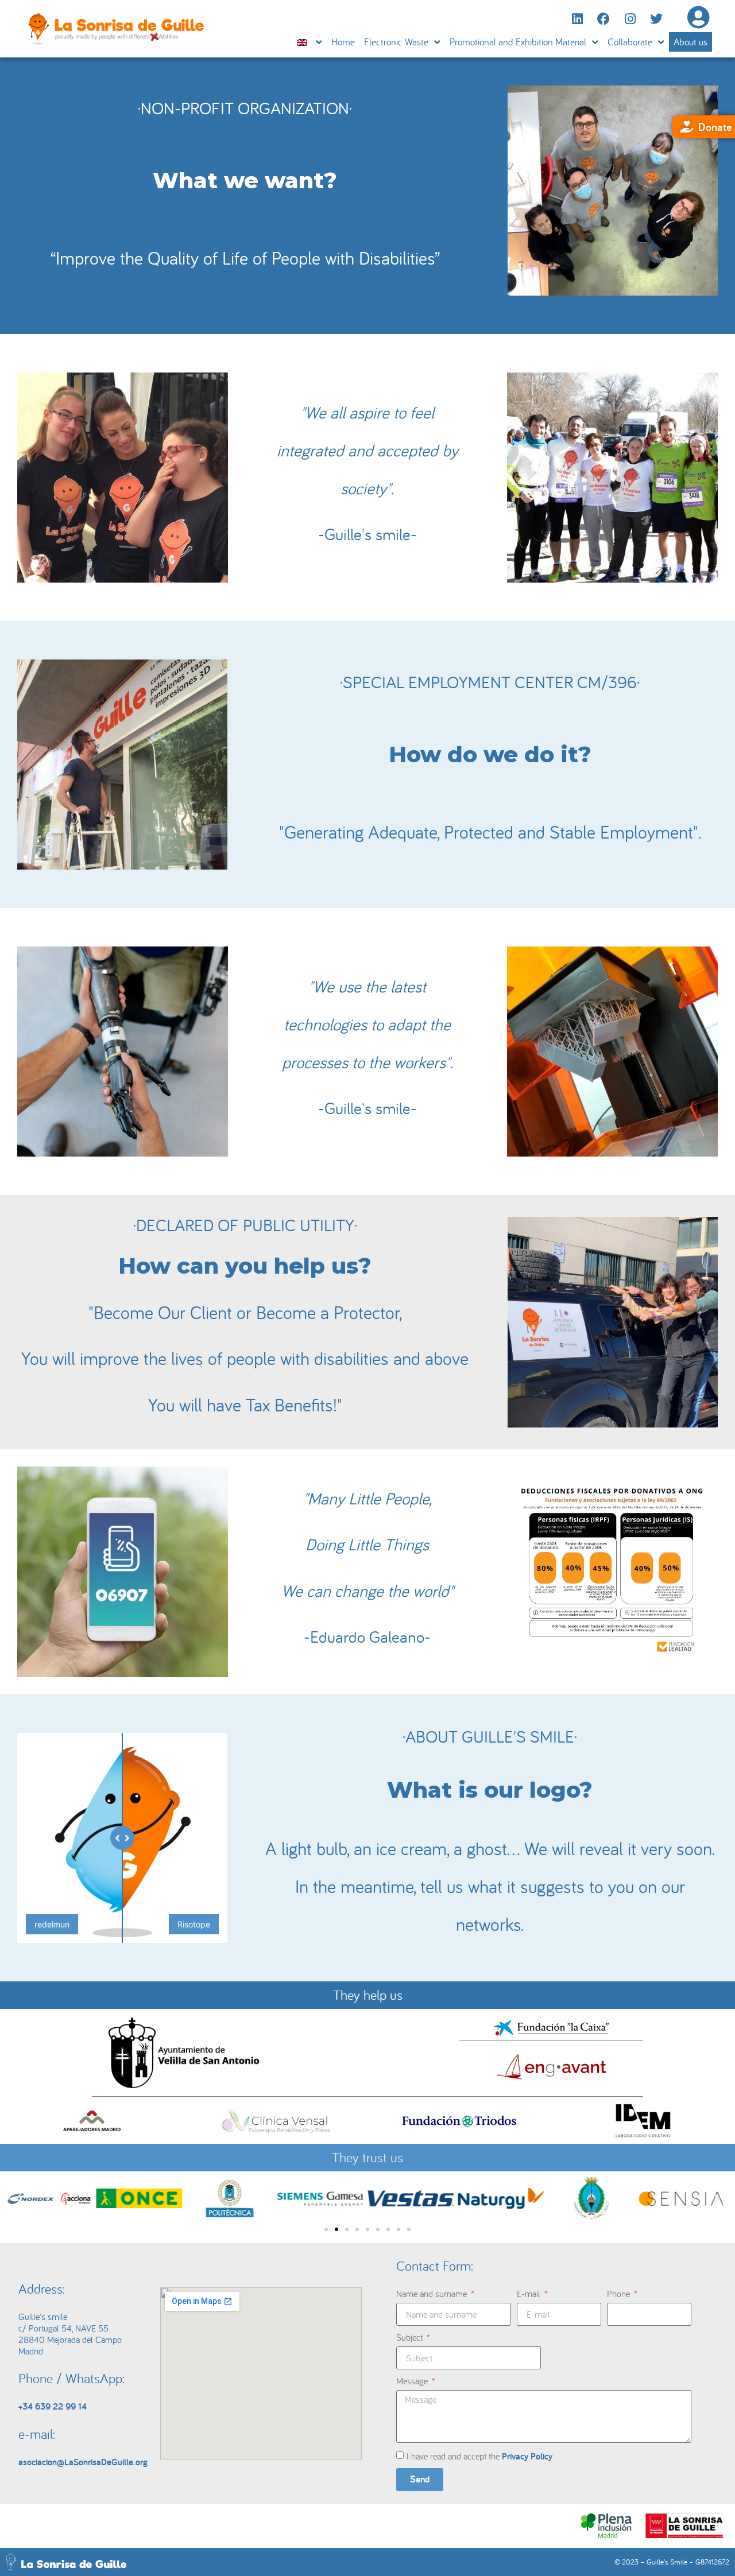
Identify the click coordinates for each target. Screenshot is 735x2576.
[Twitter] (656, 19)
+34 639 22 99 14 (53, 2406)
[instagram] (630, 19)
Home (343, 42)
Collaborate (630, 42)
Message (413, 2381)
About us (690, 42)
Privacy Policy (527, 2456)
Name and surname (433, 2294)
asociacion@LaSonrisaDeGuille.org (83, 2462)
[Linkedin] (577, 19)
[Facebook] (604, 19)
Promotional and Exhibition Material (518, 42)
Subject (411, 2337)
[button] (19, 2199)
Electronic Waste (396, 42)
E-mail (530, 2294)
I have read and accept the (479, 2456)
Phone (620, 2294)
